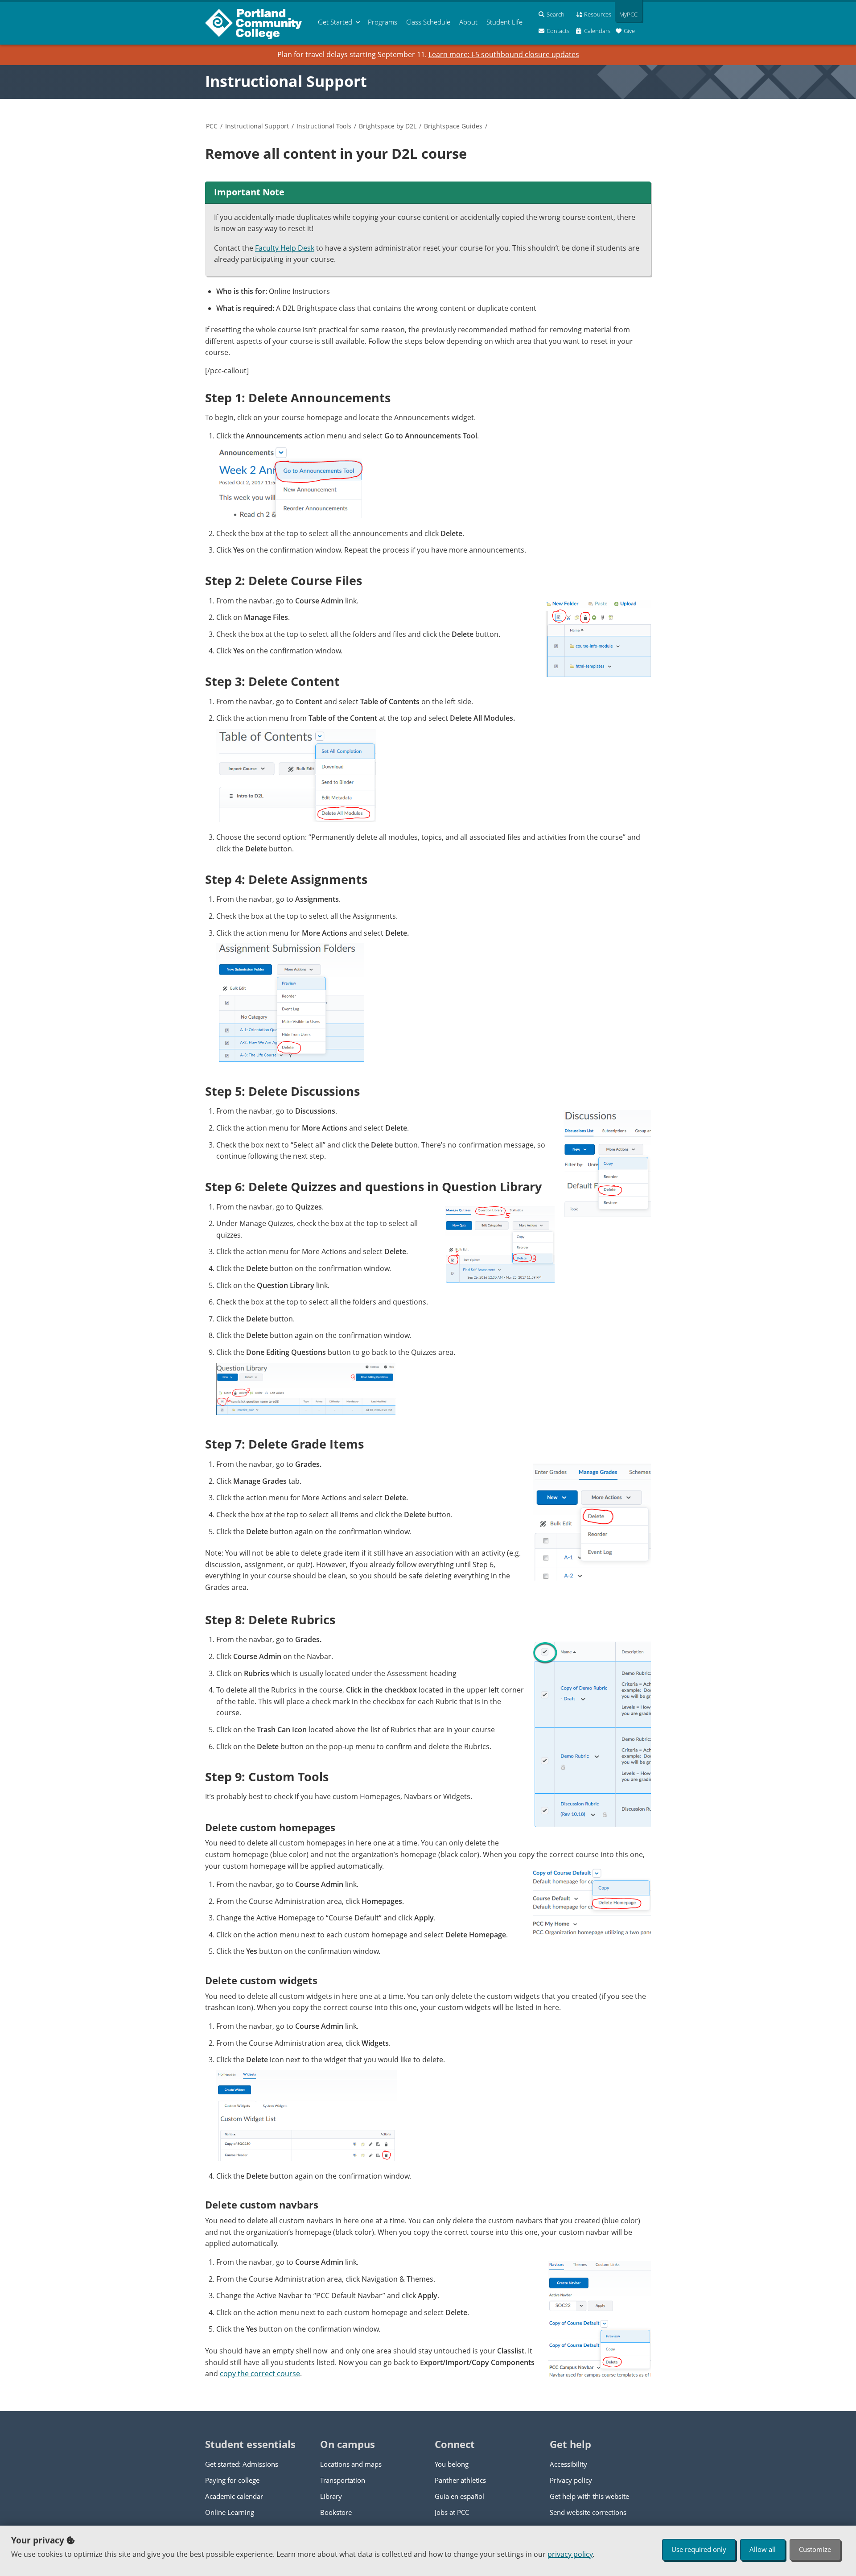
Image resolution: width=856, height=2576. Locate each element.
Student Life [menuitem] (504, 22)
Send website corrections (588, 2512)
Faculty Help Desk (285, 248)
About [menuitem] (468, 22)
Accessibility (568, 2464)
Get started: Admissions (242, 2464)
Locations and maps (351, 2464)
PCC (212, 126)
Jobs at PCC (452, 2512)
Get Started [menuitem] (335, 22)
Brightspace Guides (453, 126)
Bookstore (336, 2512)
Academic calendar (234, 2496)
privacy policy (570, 2554)
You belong (452, 2464)
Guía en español (459, 2496)
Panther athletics (460, 2480)
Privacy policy (571, 2480)
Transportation (343, 2480)
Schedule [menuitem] (428, 22)
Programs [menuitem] (383, 22)
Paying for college (232, 2480)
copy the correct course (260, 2374)
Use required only (699, 2549)
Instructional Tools (324, 126)
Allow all (763, 2549)
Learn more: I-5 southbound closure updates (504, 54)
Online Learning (230, 2512)
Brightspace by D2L (388, 126)
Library (331, 2496)
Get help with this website (589, 2496)
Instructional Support (286, 81)
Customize (815, 2549)
